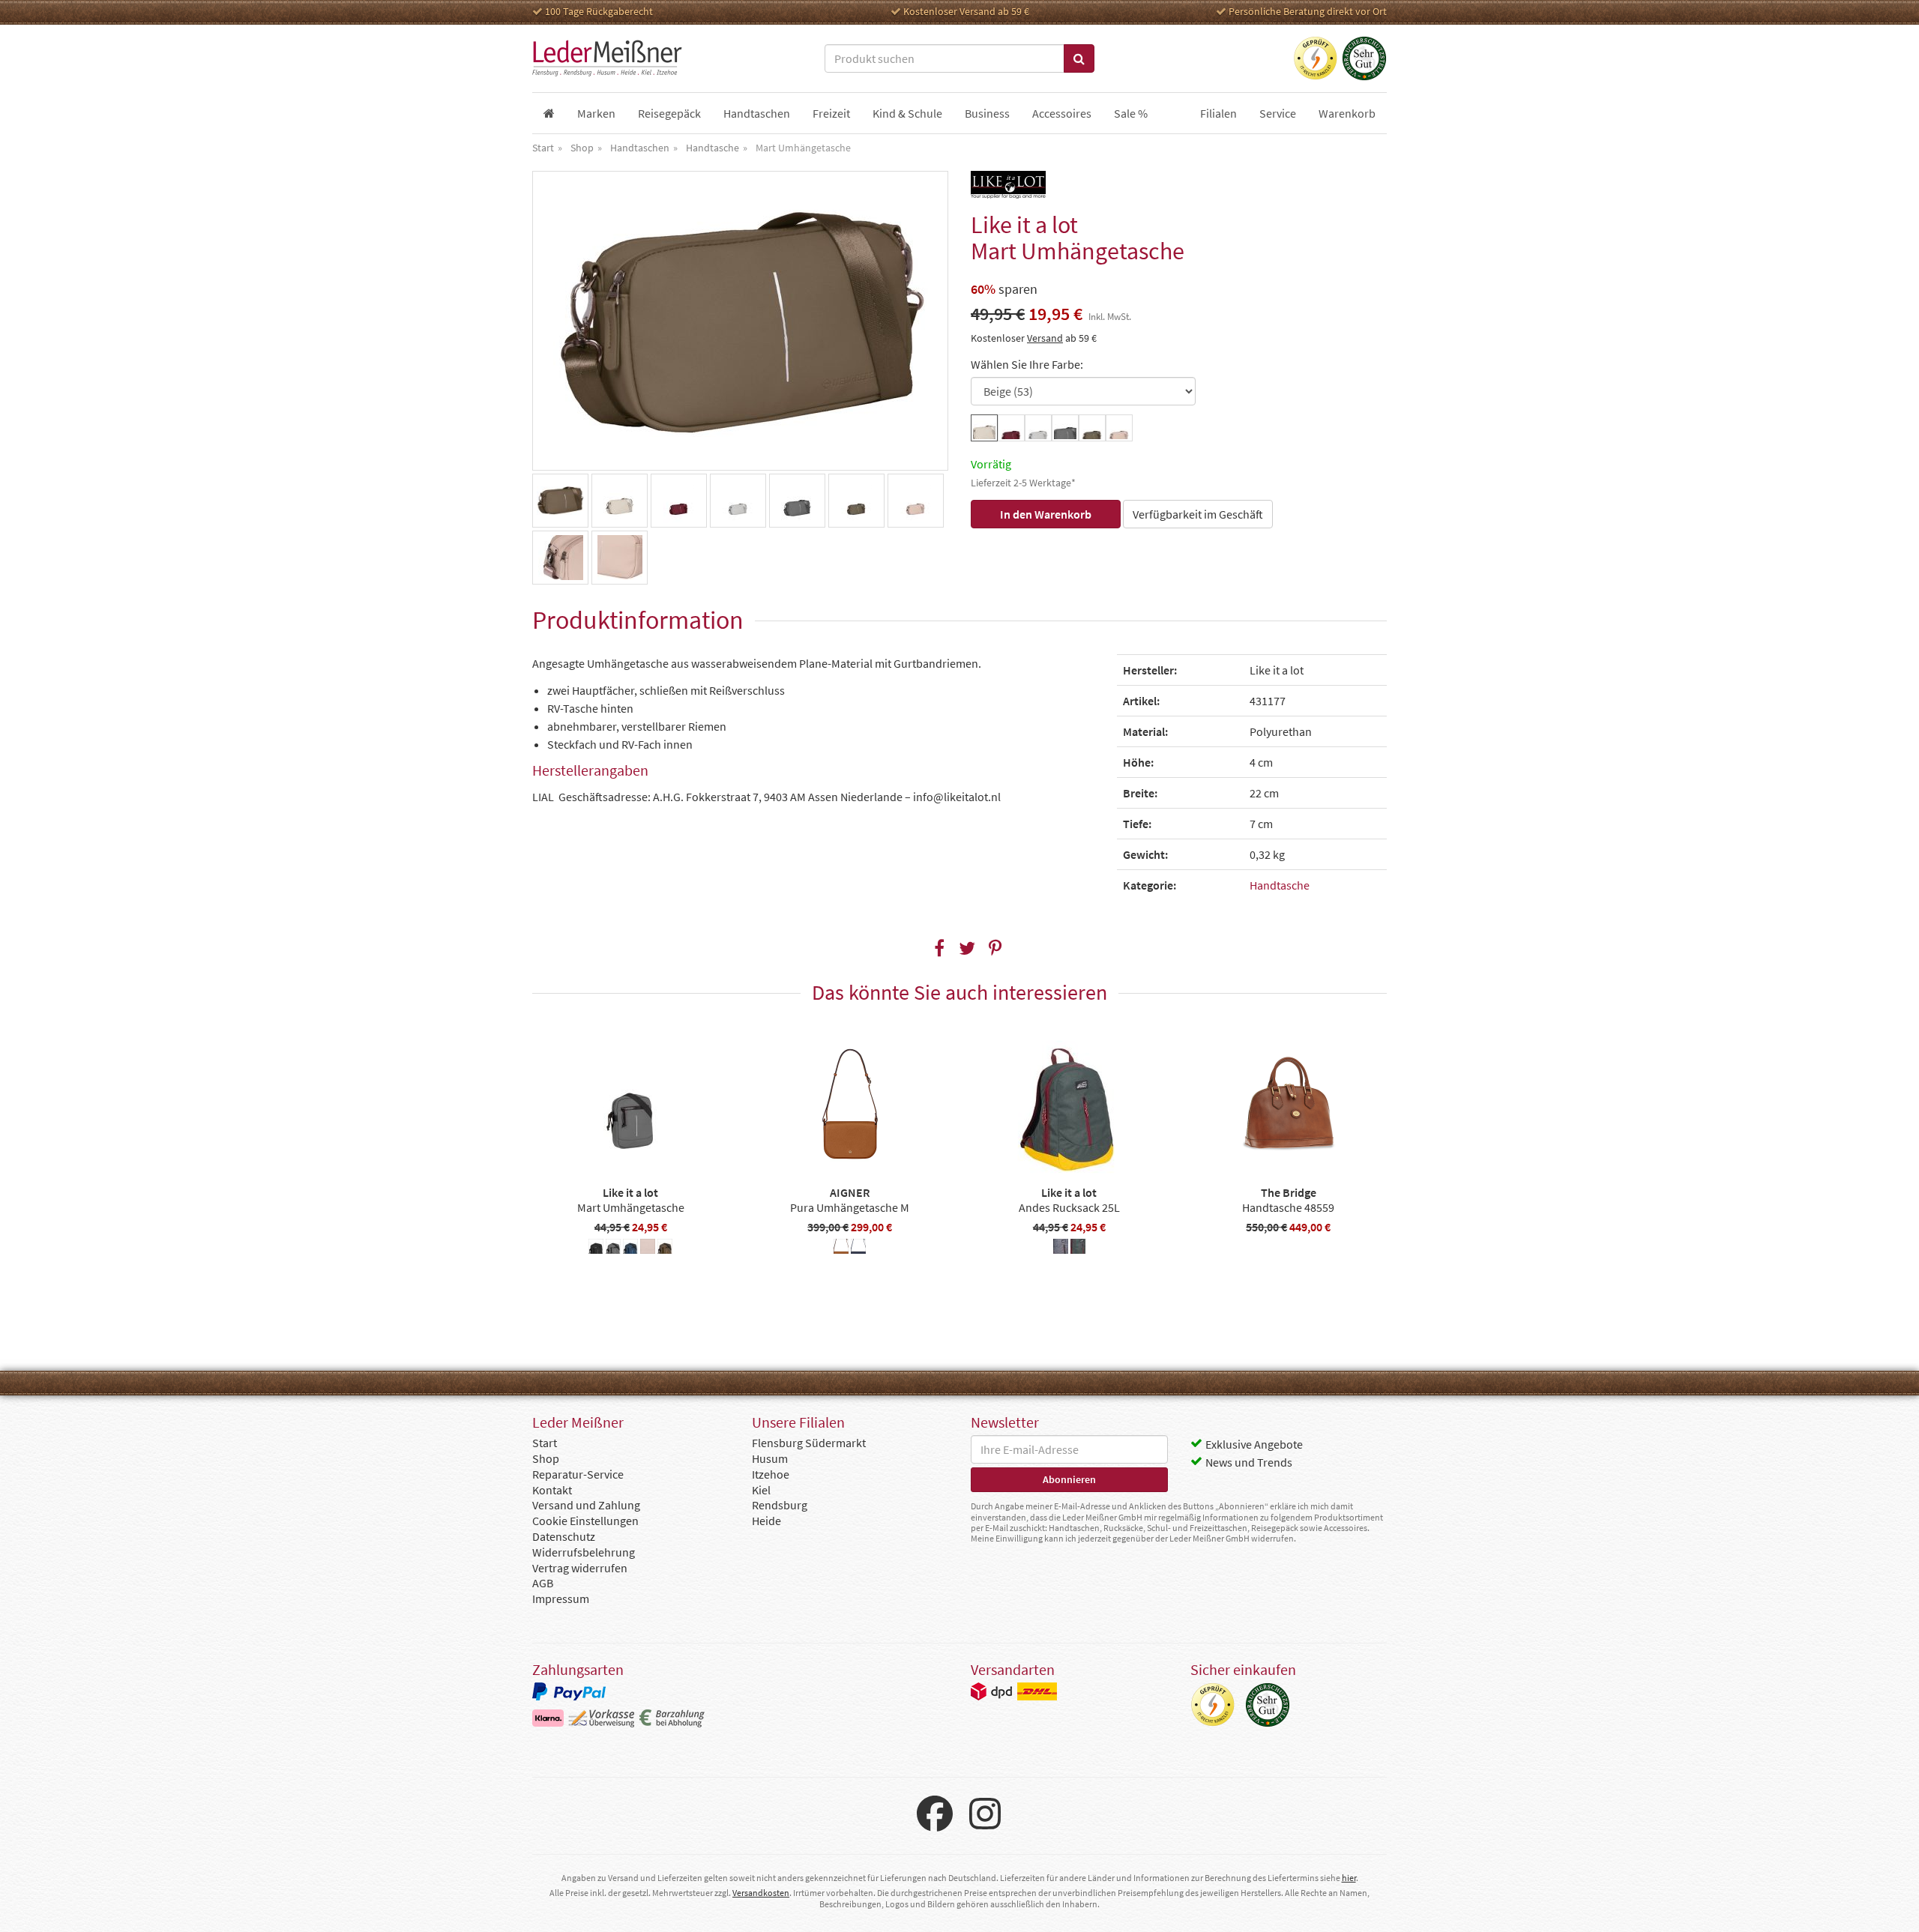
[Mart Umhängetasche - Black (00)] (596, 1249)
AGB (543, 1583)
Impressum (561, 1599)
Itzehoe (771, 1474)
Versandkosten (761, 1893)
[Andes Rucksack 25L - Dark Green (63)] (1078, 1249)
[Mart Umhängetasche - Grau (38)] (613, 1249)
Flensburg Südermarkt (809, 1443)
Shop (546, 1458)
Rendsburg (780, 1505)
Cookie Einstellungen (585, 1521)
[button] (940, 948)
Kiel (761, 1490)
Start (545, 1443)
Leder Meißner (607, 58)
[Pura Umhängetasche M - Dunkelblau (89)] (858, 1249)
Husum (770, 1458)
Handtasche (1280, 885)
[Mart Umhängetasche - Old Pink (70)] (648, 1249)
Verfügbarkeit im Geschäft (1198, 514)
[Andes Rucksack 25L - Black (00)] (1061, 1249)
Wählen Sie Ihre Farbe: (1027, 364)
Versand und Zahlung (586, 1505)
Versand (1045, 338)
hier (1349, 1878)
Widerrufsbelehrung (584, 1552)
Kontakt (552, 1490)
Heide (766, 1521)
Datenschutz (564, 1536)
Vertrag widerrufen (580, 1568)
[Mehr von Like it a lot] (1008, 185)
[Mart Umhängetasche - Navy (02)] (630, 1249)
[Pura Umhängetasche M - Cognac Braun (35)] (841, 1249)
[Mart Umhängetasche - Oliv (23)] (665, 1249)
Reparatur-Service (578, 1474)
